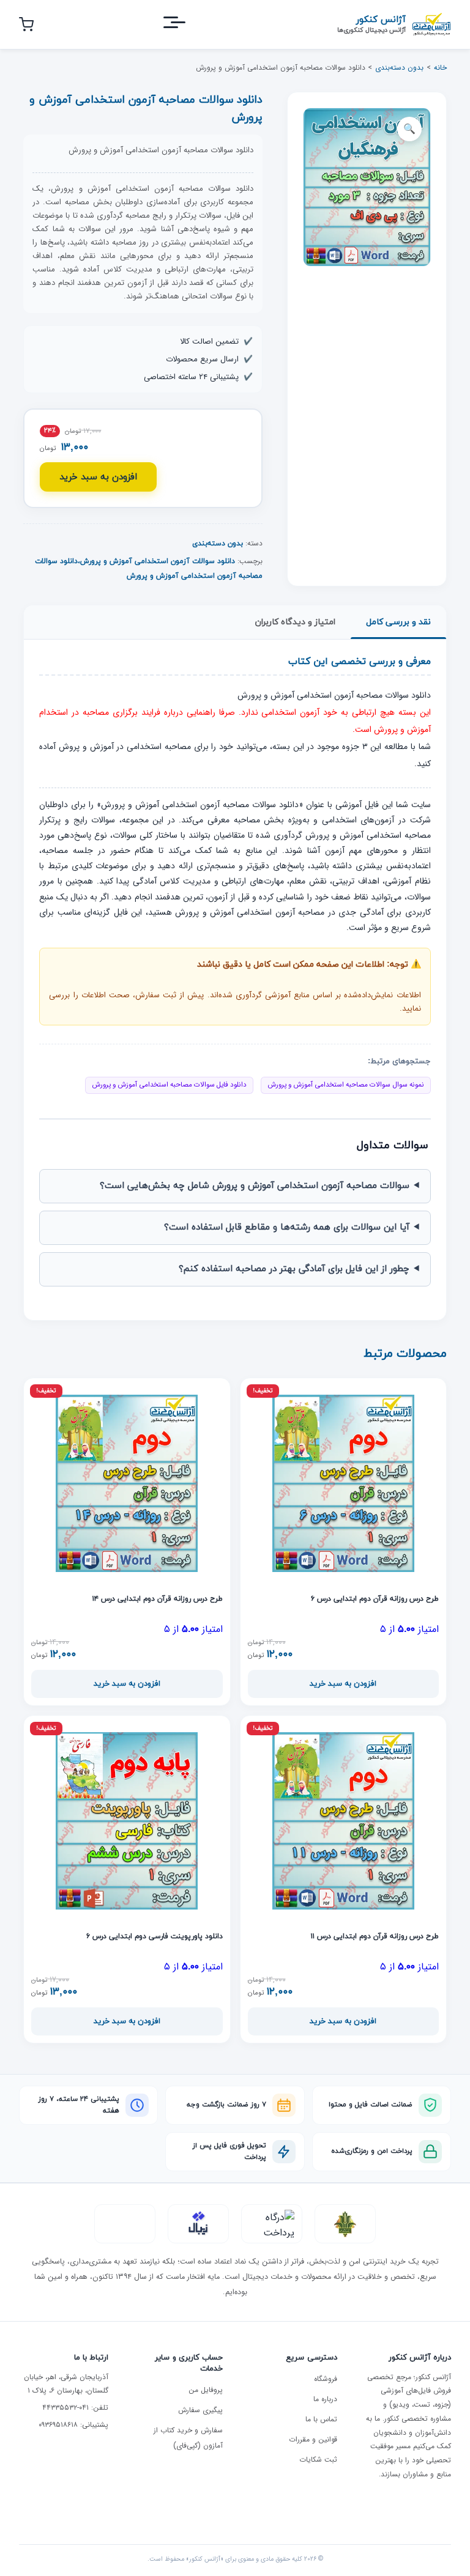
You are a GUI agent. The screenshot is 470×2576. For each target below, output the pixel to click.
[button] (409, 129)
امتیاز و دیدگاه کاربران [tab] (295, 622)
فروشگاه (326, 2379)
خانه (440, 68)
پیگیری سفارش (200, 2410)
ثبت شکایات (318, 2460)
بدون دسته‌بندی (399, 68)
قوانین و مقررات (313, 2439)
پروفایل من (206, 2390)
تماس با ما (321, 2419)
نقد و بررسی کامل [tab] (398, 622)
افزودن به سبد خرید (98, 477)
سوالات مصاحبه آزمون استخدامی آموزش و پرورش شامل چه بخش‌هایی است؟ (255, 1186)
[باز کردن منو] (185, 25)
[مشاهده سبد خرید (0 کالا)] (26, 24)
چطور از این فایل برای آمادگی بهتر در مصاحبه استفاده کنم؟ (294, 1269)
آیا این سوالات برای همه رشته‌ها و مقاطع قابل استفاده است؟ (287, 1227)
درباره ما (325, 2399)
